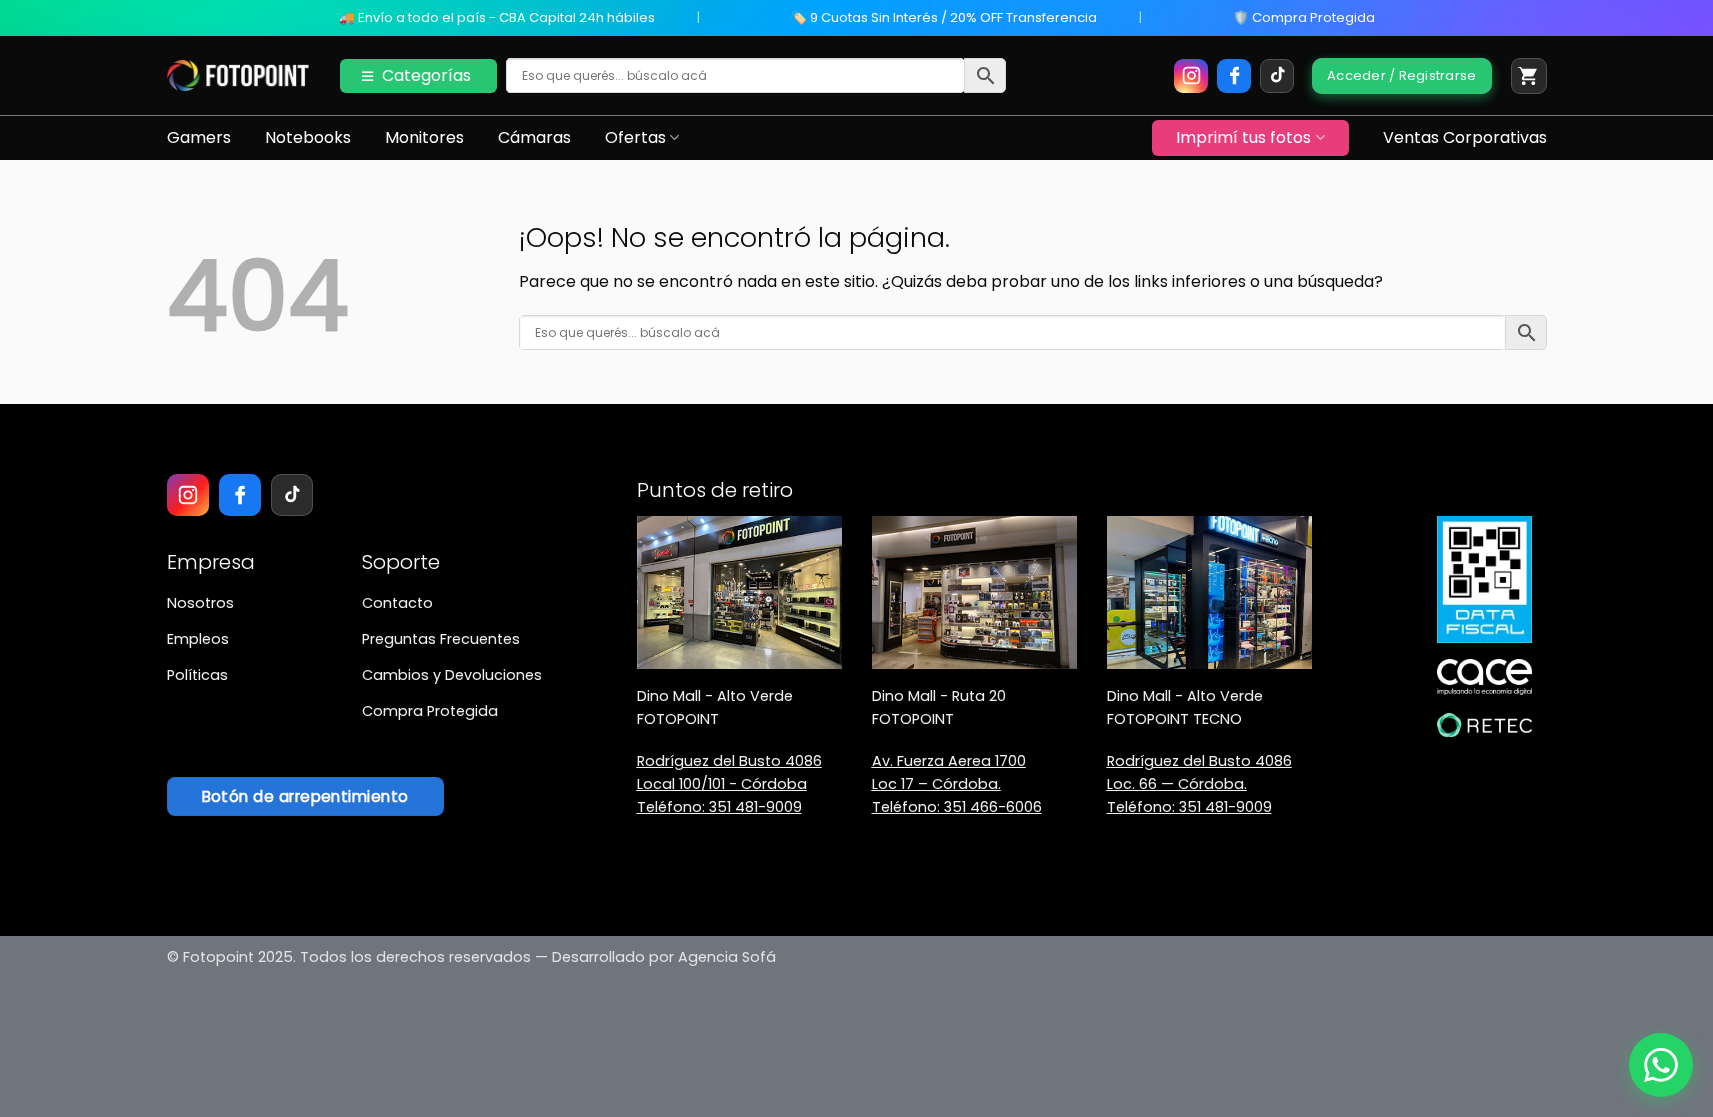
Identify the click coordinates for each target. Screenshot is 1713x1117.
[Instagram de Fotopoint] (1191, 76)
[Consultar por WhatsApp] (1661, 1065)
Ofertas (635, 137)
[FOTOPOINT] (238, 76)
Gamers (199, 137)
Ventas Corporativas (1465, 137)
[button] (1529, 76)
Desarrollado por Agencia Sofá (664, 957)
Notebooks (308, 137)
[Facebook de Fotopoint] (1234, 76)
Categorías (426, 75)
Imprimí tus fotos (1243, 137)
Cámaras (534, 137)
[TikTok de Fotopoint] (1277, 76)
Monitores (424, 137)
